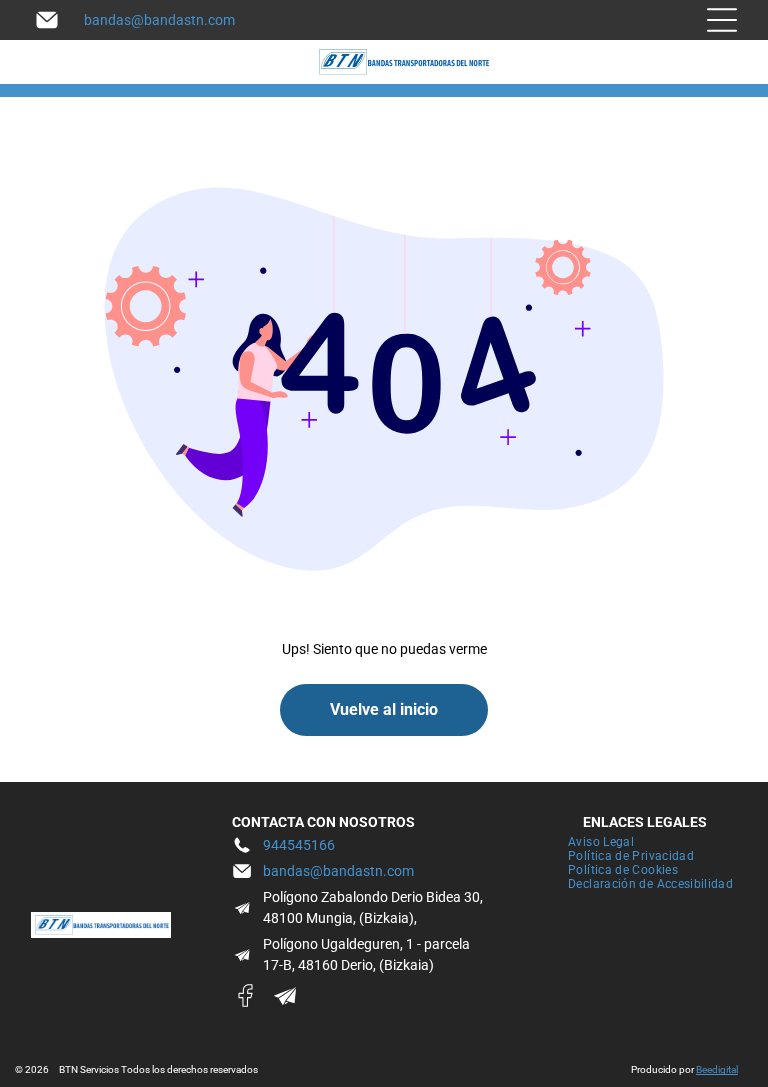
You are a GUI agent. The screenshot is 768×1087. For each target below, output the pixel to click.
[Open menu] (722, 20)
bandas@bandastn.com (159, 20)
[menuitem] (601, 842)
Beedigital (717, 1069)
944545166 (299, 845)
